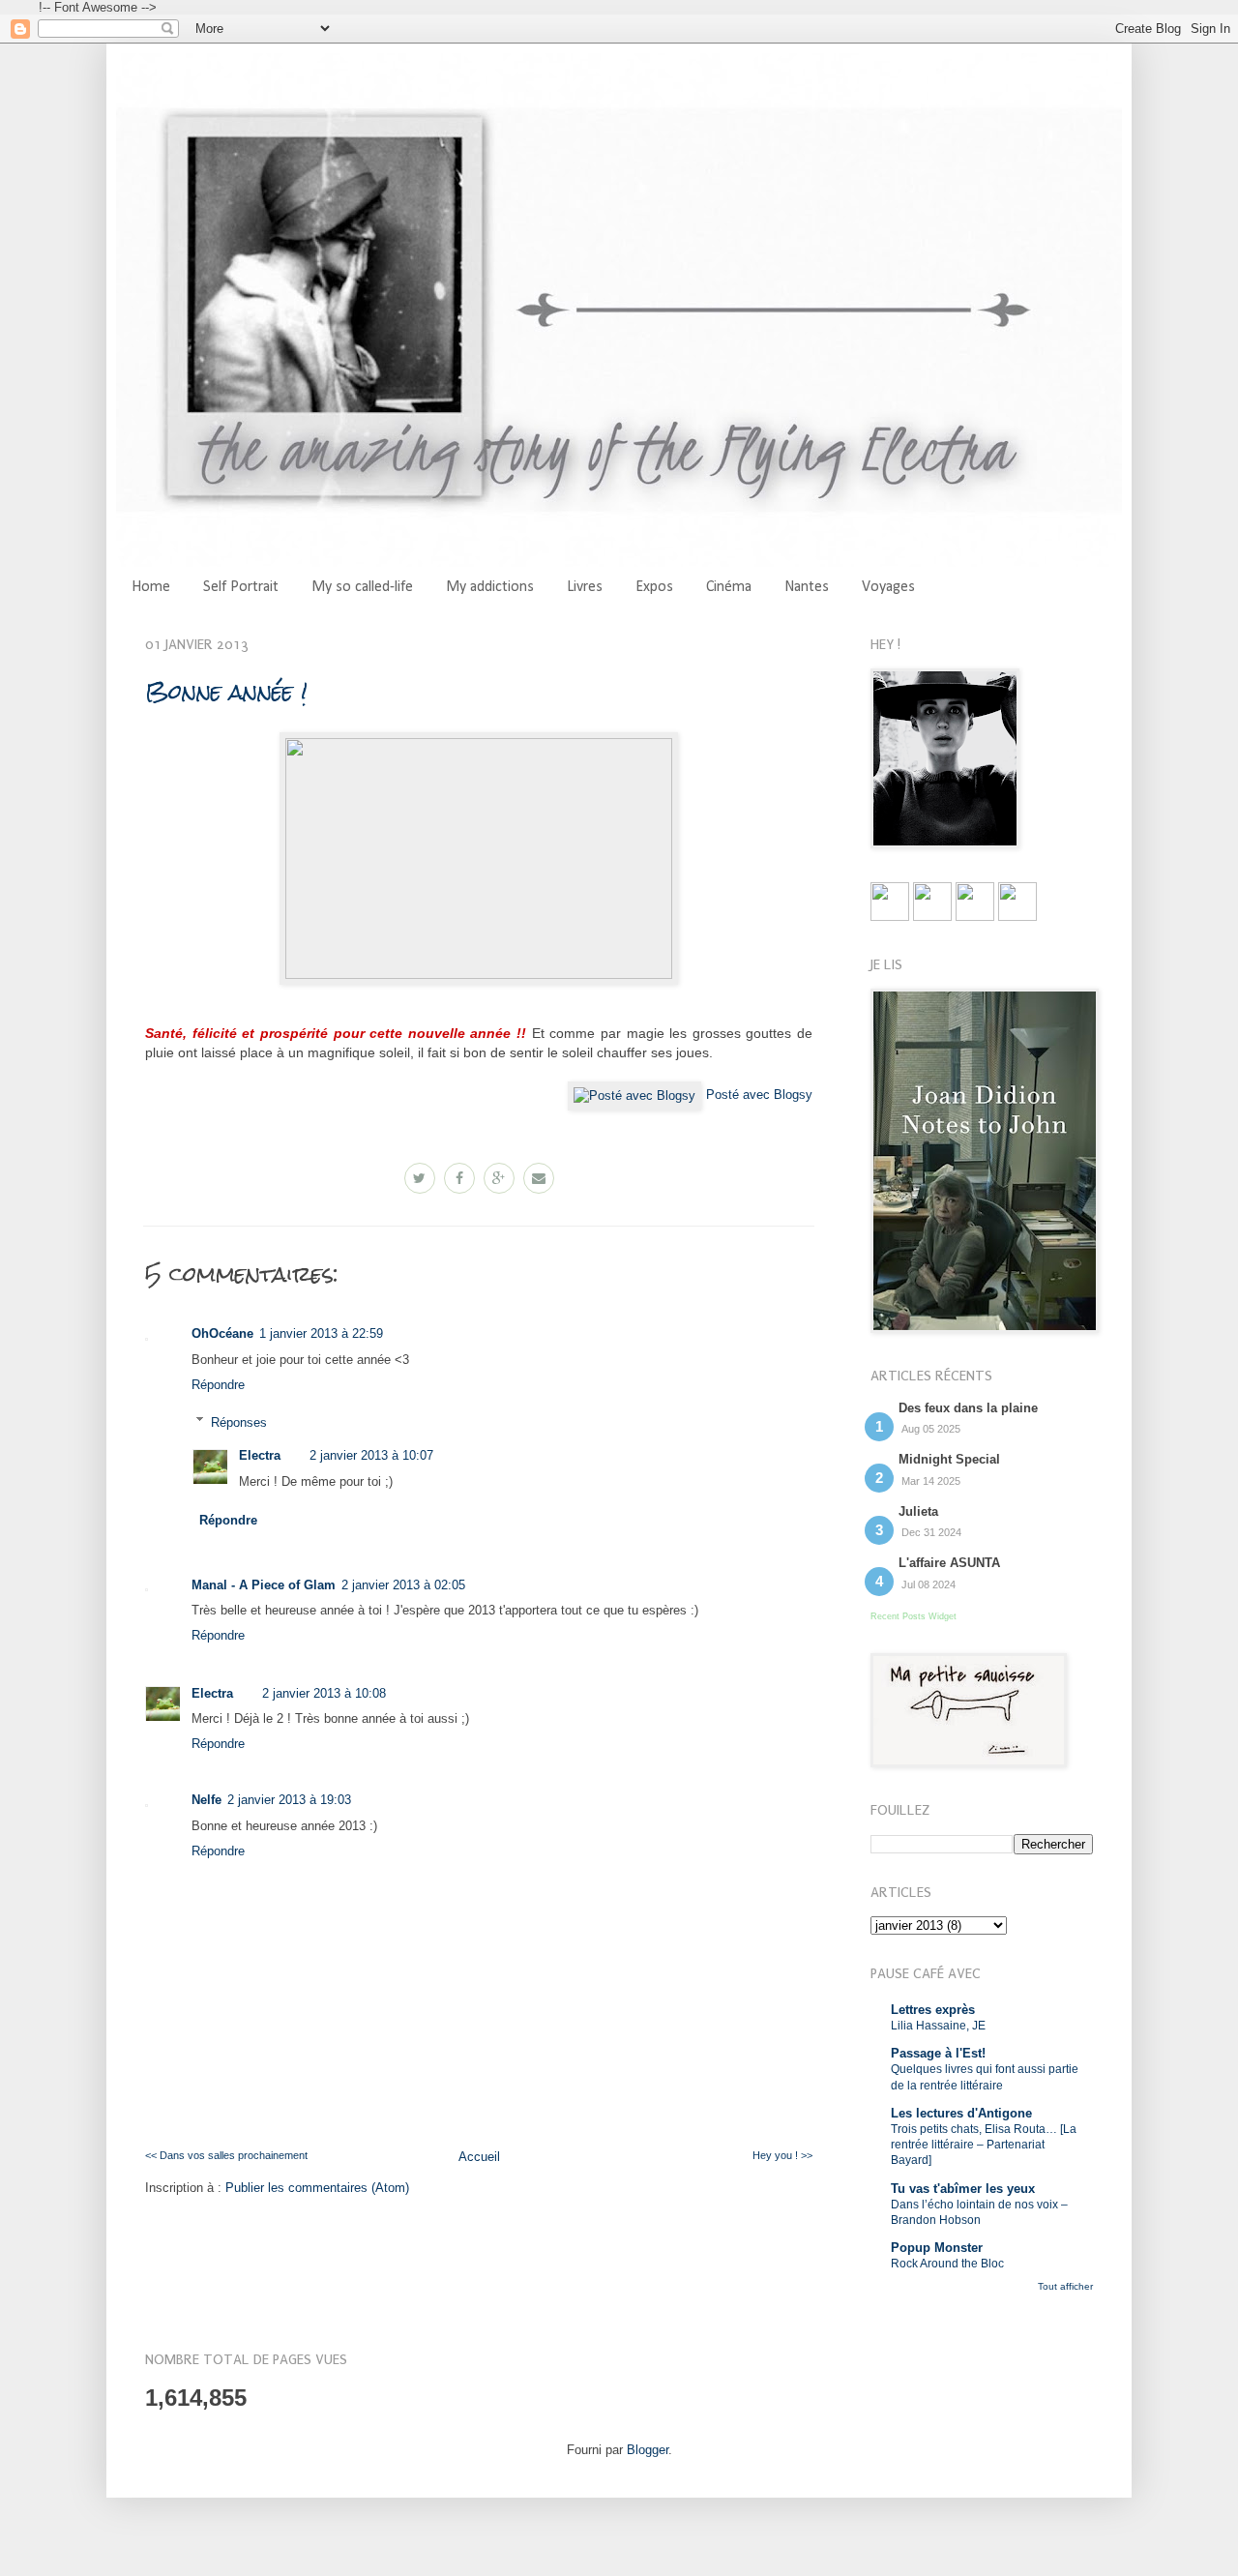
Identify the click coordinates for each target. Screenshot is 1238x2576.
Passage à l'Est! (938, 2053)
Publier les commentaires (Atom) (317, 2188)
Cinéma (729, 587)
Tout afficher (1065, 2286)
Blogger (648, 2450)
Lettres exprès (933, 2010)
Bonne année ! (226, 691)
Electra (260, 1455)
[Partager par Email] (539, 1178)
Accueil (479, 2157)
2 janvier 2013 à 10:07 (371, 1455)
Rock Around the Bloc (947, 2264)
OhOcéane (222, 1333)
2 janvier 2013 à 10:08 (324, 1693)
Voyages (888, 587)
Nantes (807, 587)
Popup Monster (937, 2248)
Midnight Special (949, 1459)
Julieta (918, 1511)
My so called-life (362, 587)
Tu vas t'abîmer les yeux (963, 2189)
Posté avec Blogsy (759, 1095)
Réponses (239, 1421)
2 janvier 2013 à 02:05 (403, 1585)
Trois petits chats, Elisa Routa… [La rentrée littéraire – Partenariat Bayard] (984, 2145)
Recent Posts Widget (914, 1616)
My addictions (490, 587)
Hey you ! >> (782, 2155)
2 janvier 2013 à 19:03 (289, 1800)
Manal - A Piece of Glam (264, 1585)
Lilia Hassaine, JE (938, 2026)
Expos (654, 587)
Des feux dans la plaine (968, 1408)
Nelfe (206, 1800)
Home (151, 587)
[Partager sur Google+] (499, 1178)
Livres (585, 587)
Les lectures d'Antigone (961, 2113)
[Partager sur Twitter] (420, 1178)
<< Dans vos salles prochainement (226, 2155)
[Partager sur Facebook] (459, 1178)
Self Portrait (241, 587)
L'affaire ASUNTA (949, 1563)
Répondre (218, 1385)
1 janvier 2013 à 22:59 (321, 1333)
